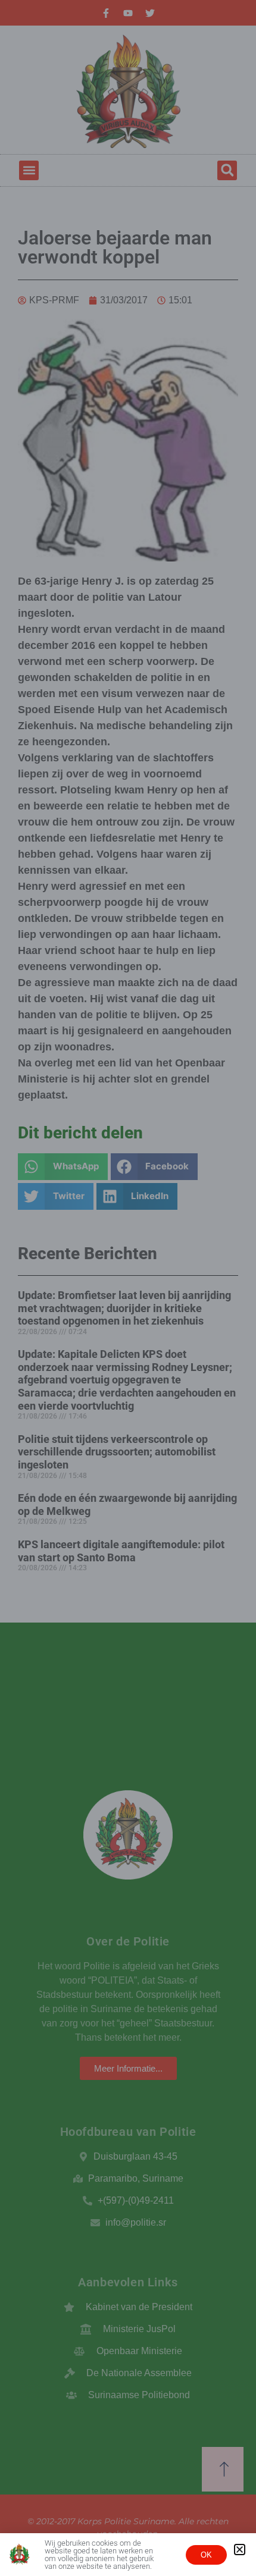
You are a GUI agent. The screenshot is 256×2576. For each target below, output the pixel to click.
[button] (240, 2550)
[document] (128, 1288)
